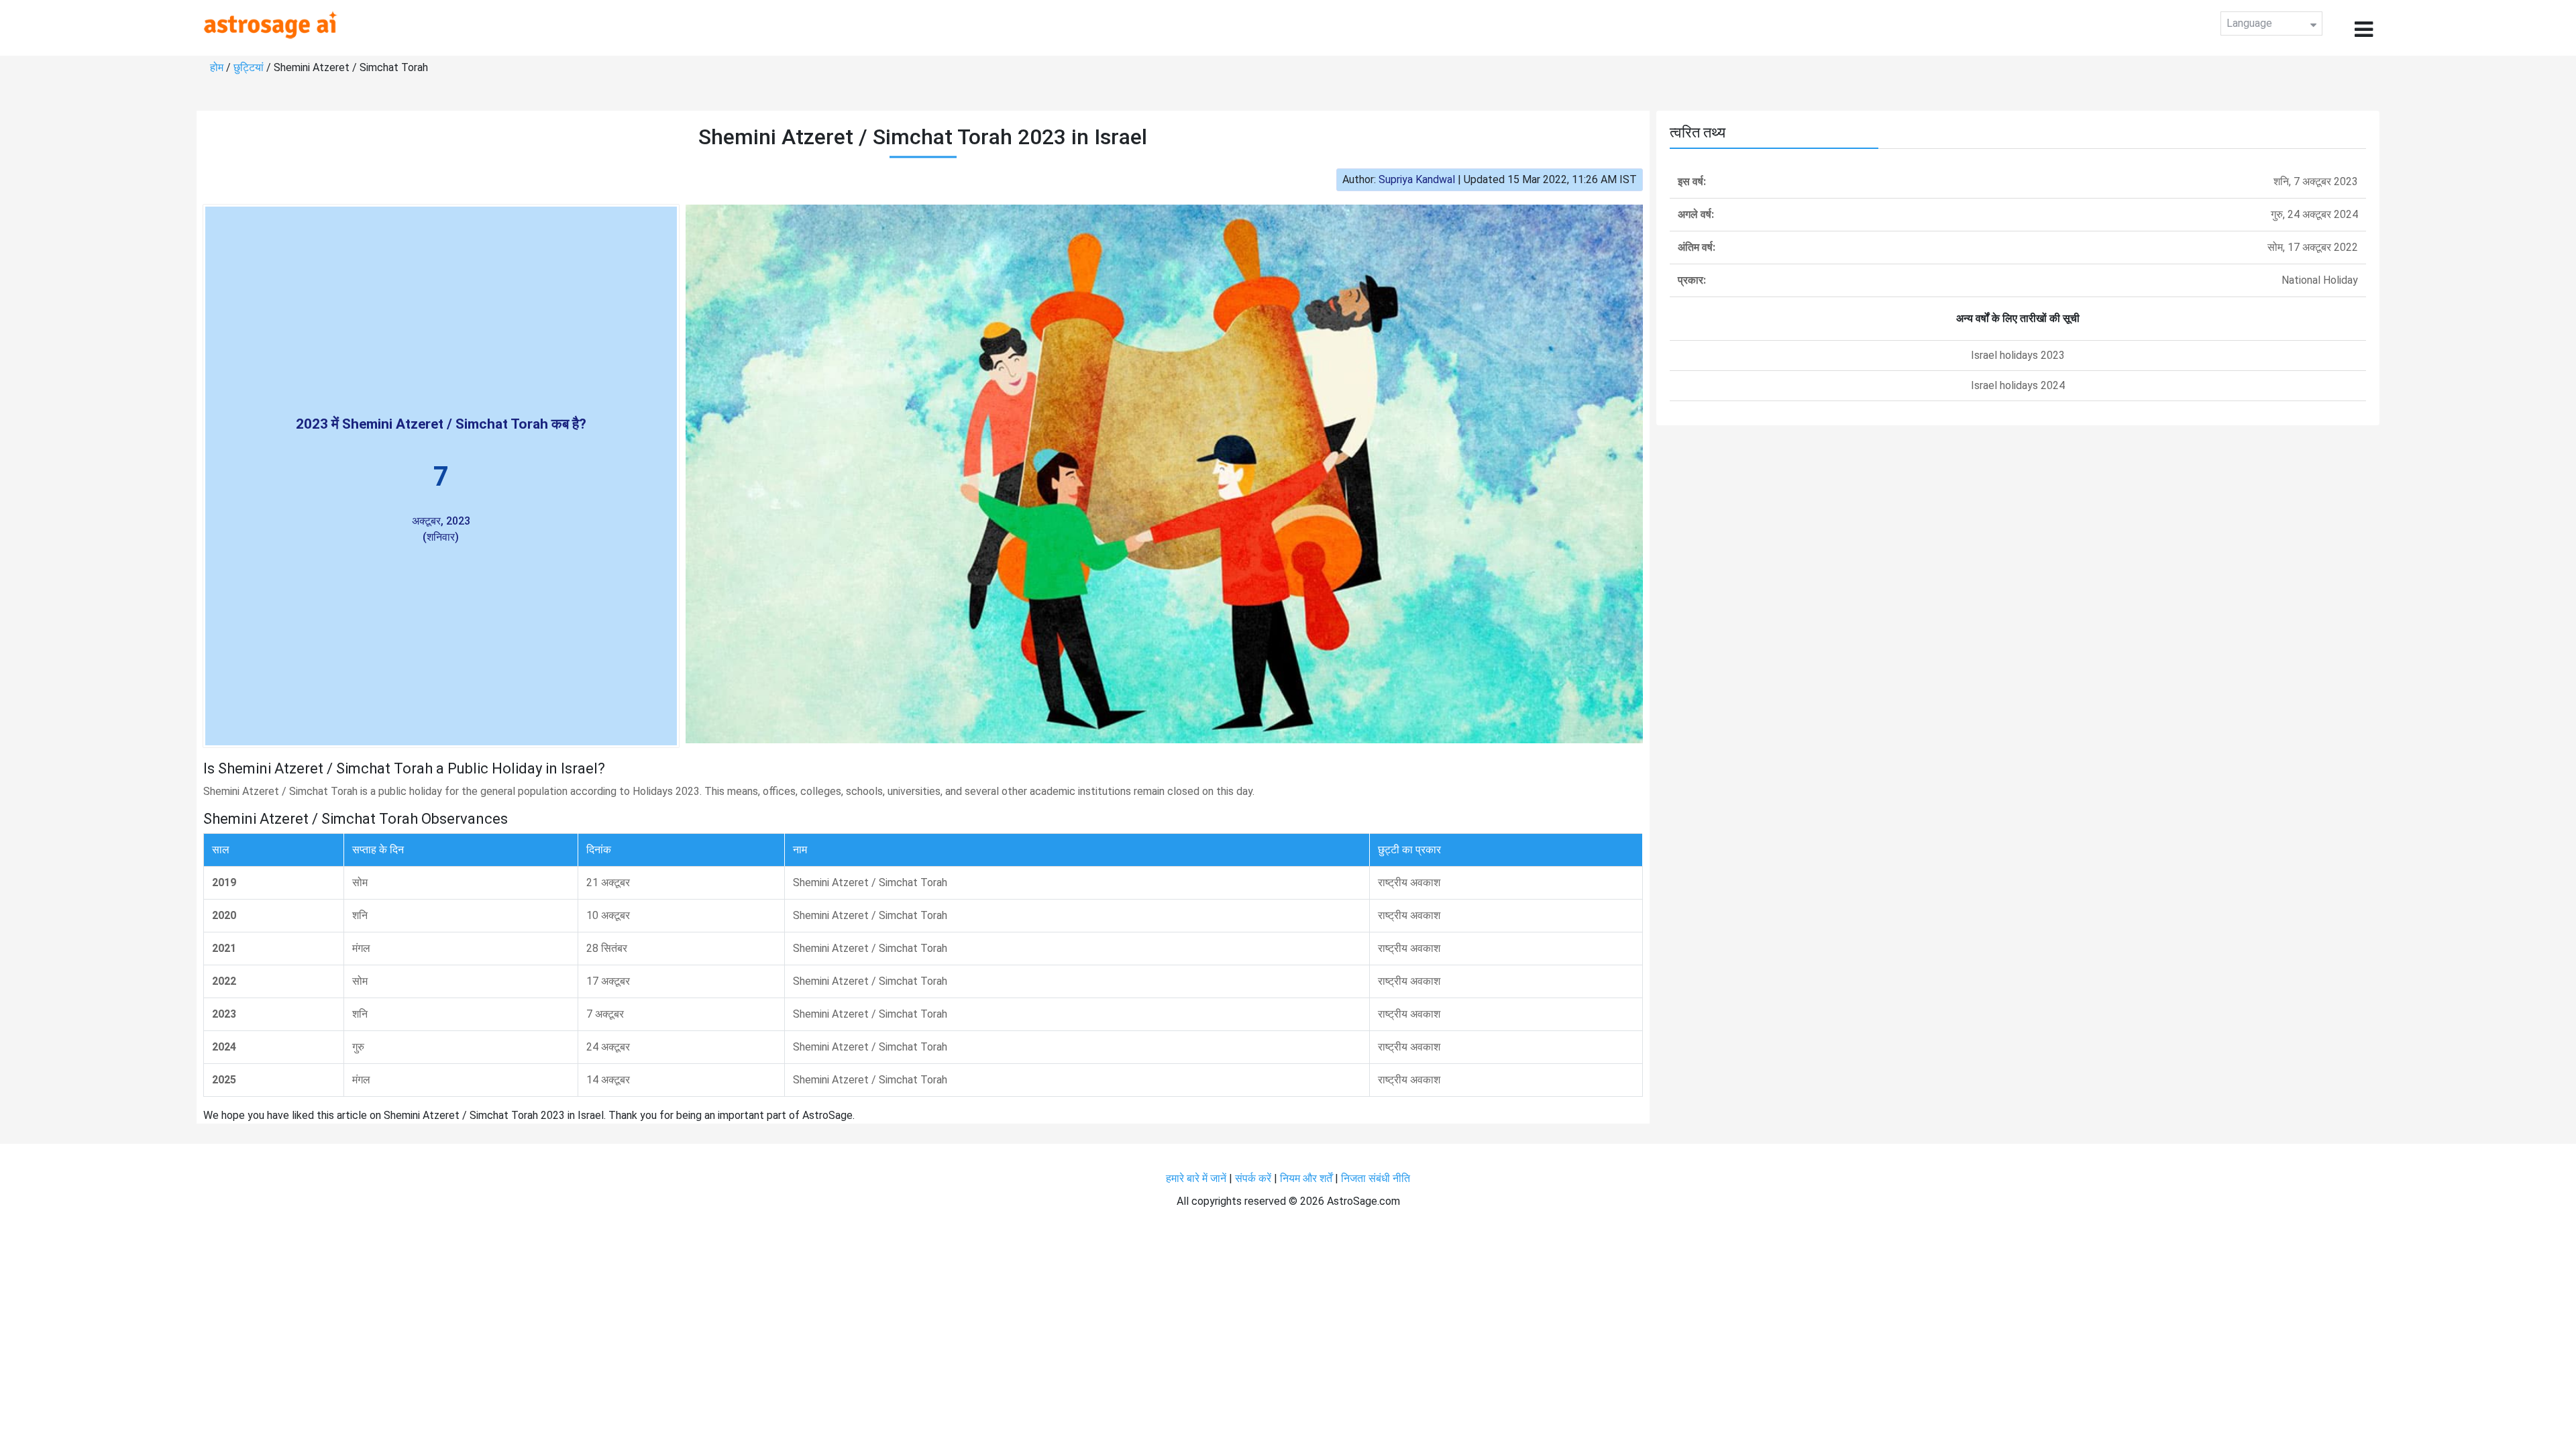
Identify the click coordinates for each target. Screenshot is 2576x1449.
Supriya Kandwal (1417, 179)
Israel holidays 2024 (2018, 385)
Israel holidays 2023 (2018, 355)
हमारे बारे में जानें (1196, 1178)
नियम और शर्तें (1306, 1178)
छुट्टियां (249, 67)
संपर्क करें (1253, 1178)
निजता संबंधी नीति (1376, 1178)
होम (217, 67)
